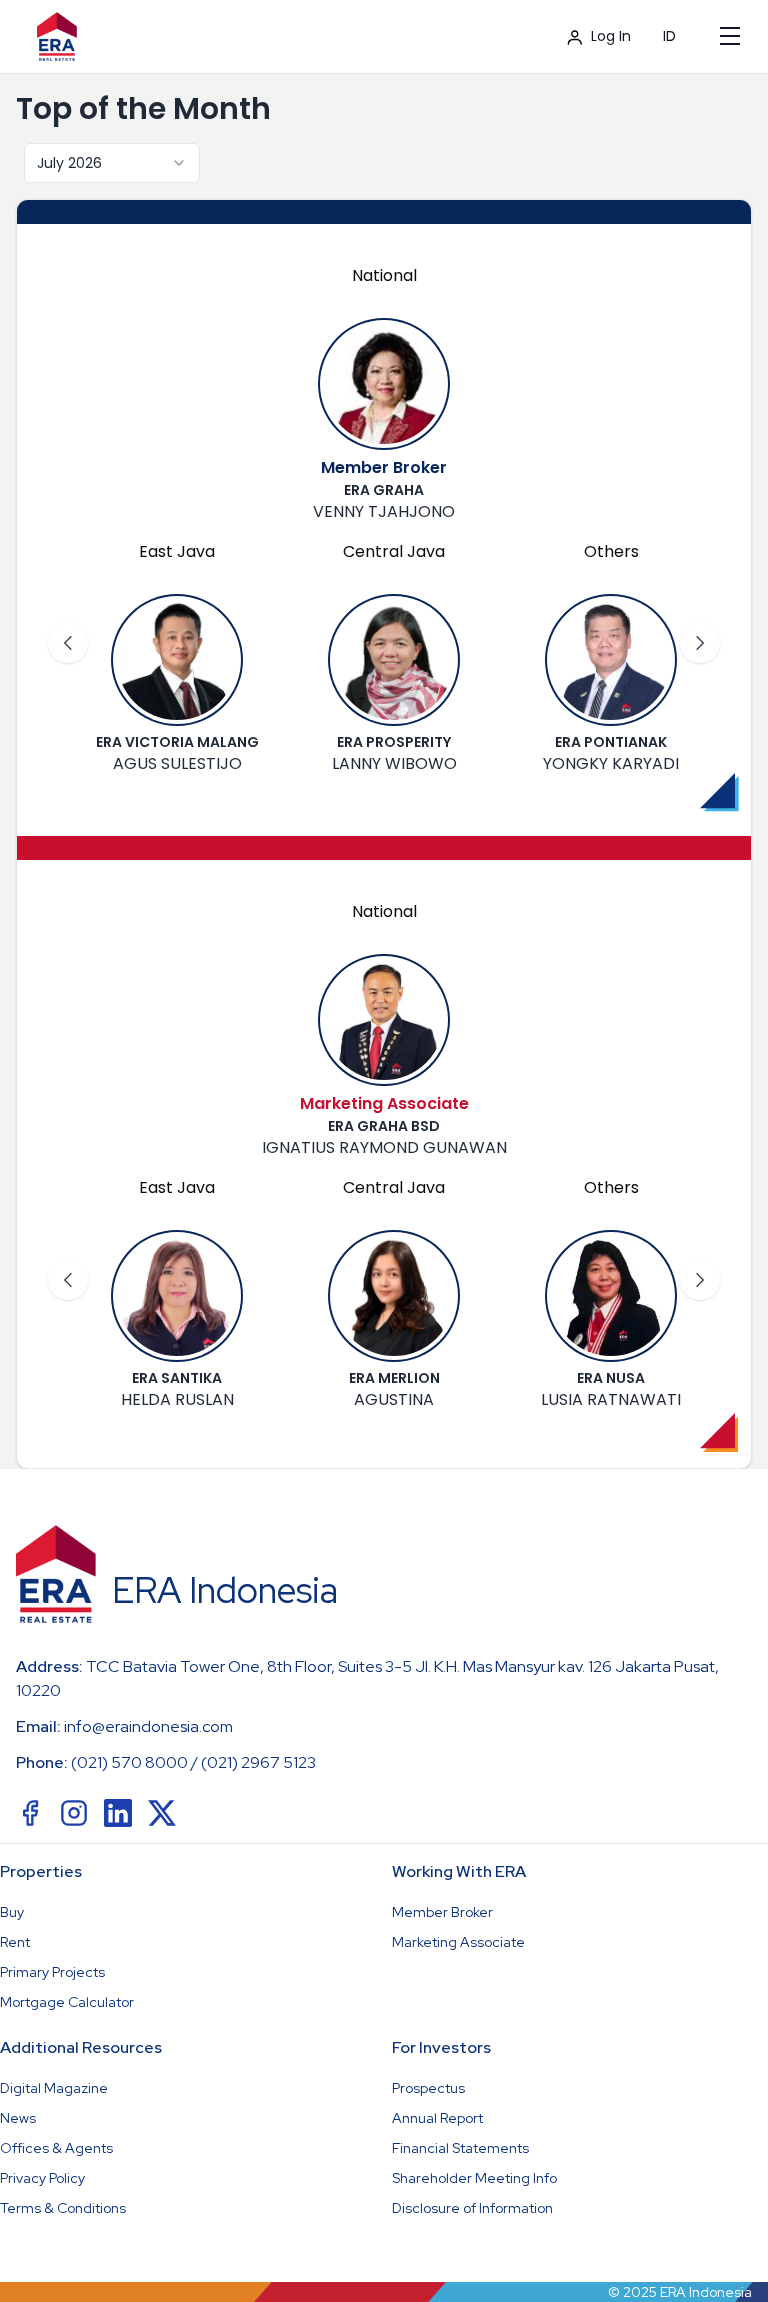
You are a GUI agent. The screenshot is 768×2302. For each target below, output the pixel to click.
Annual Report (437, 2118)
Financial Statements (460, 2148)
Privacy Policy (42, 2178)
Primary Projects (52, 1972)
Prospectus (428, 2088)
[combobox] (112, 163)
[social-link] (30, 1813)
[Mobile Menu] (730, 36)
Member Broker (442, 1912)
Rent (15, 1942)
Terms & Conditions (63, 2208)
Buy (12, 1912)
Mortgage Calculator (67, 2002)
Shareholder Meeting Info (474, 2178)
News (18, 2118)
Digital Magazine (54, 2088)
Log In (611, 36)
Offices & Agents (56, 2148)
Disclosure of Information (472, 2208)
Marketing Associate (458, 1942)
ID (669, 36)
